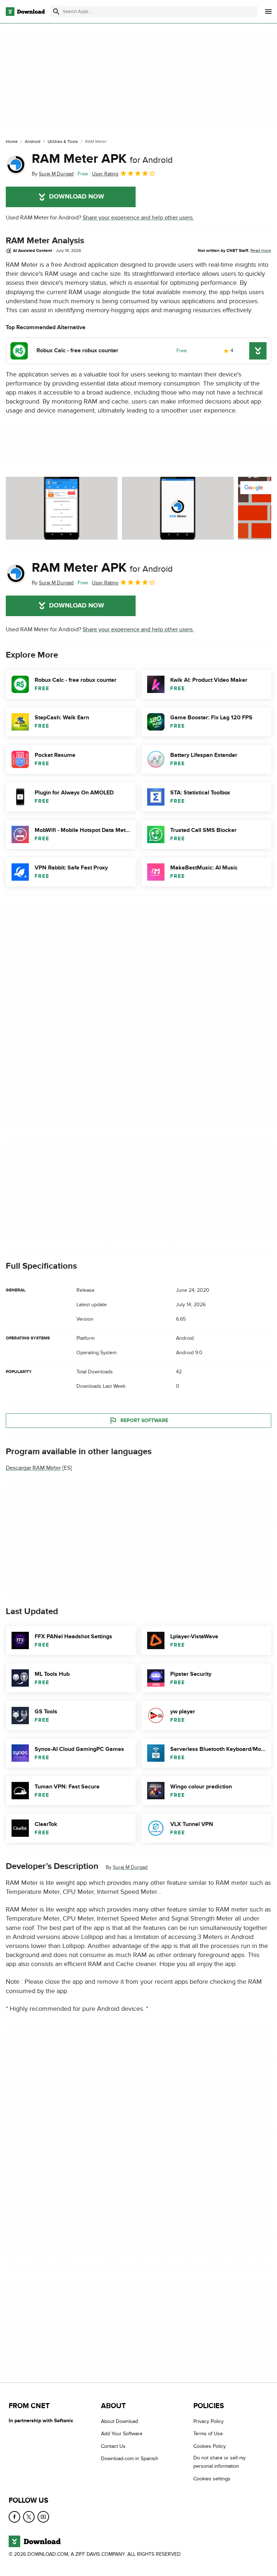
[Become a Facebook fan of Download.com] (14, 2517)
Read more (261, 250)
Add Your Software (122, 2434)
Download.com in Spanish (130, 2459)
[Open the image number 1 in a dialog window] (178, 508)
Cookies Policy (210, 2446)
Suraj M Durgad (130, 1867)
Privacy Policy (208, 2421)
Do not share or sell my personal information (219, 2462)
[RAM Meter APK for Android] (16, 165)
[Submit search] (56, 12)
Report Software (144, 1420)
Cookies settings (212, 2479)
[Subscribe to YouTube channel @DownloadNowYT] (43, 2517)
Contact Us (113, 2446)
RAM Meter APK (102, 159)
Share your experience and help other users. (138, 218)
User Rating (105, 174)
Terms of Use (208, 2434)
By (53, 174)
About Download (120, 2421)
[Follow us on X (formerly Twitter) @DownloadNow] (29, 2517)
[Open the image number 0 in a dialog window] (62, 508)
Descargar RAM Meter (33, 1468)
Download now (77, 197)
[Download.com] (25, 12)
